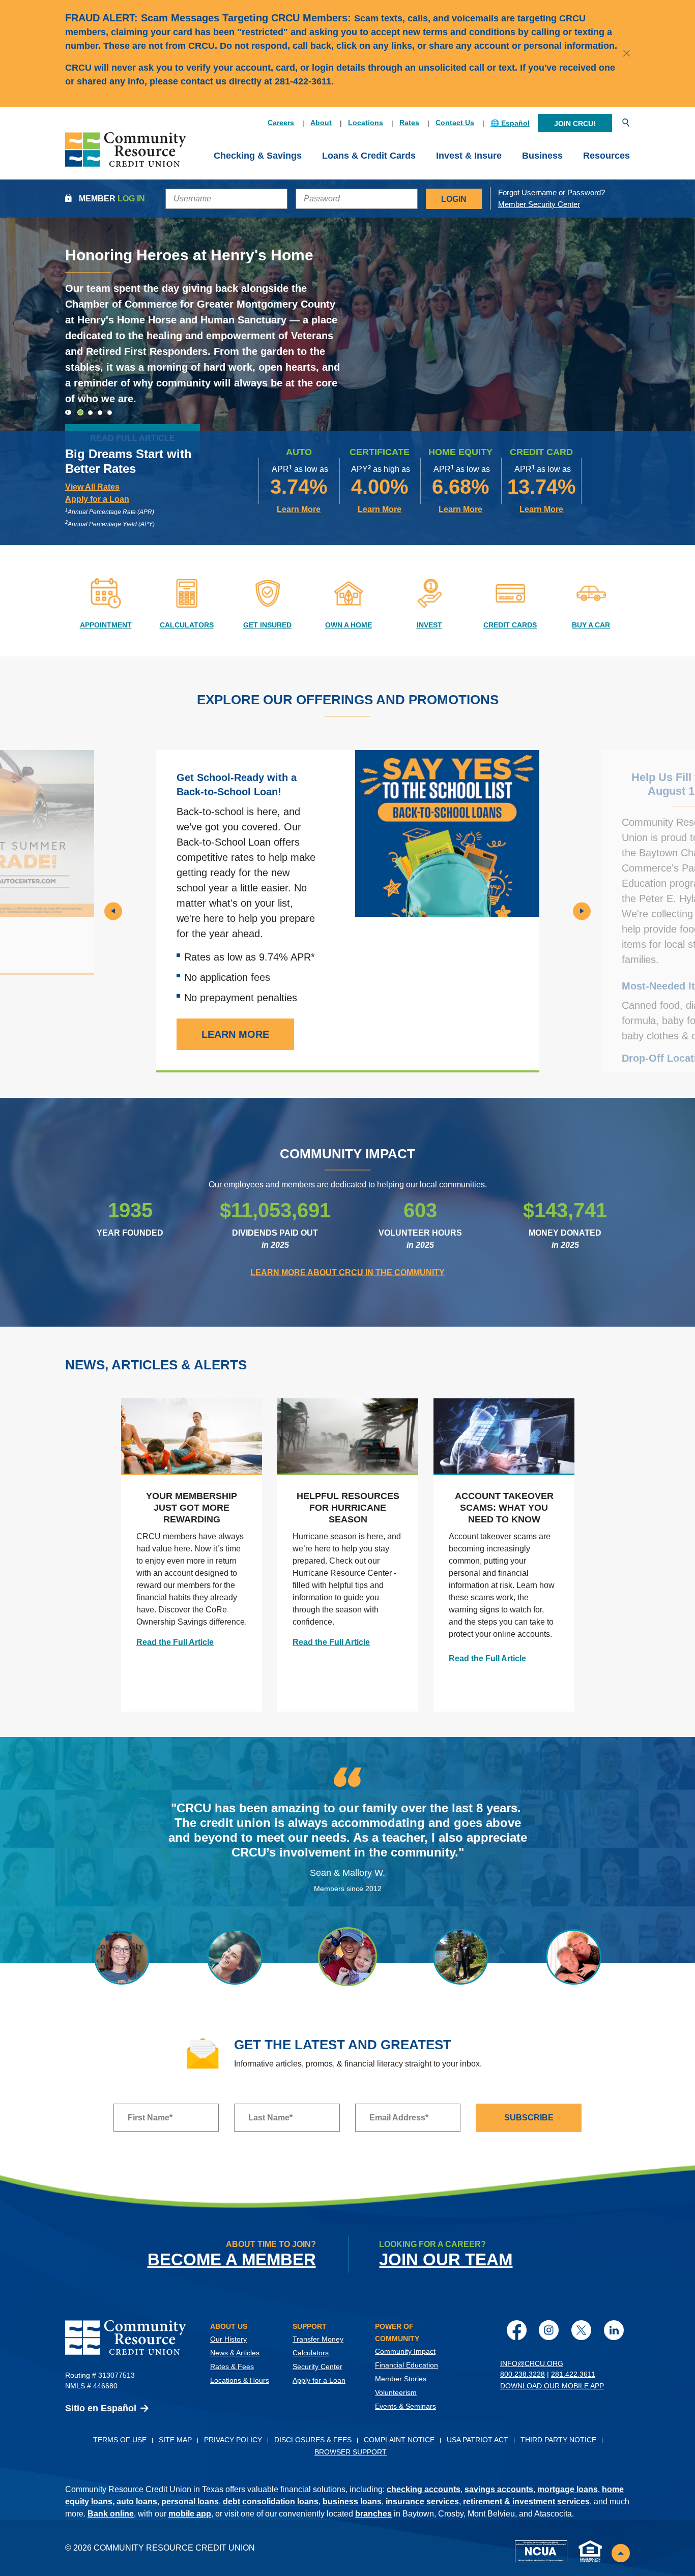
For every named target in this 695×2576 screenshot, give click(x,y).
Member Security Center (539, 204)
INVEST (429, 625)
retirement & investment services (526, 2502)
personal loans (190, 2502)
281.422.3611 (573, 2374)
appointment (106, 625)
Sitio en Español (101, 2408)
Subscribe (529, 2118)
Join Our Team (446, 2259)
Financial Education (407, 2365)
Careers (281, 123)
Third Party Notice (558, 2440)
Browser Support (351, 2452)
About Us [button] (229, 2326)
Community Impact (405, 2351)
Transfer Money (318, 2339)
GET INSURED (267, 625)
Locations (366, 123)
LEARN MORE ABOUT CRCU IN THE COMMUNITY (347, 1272)
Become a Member (232, 2259)
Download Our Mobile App (552, 2386)
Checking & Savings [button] (258, 156)
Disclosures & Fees (313, 2440)
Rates (409, 123)
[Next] (582, 911)
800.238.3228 (523, 2374)
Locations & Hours (240, 2380)
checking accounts (424, 2489)
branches (373, 2514)
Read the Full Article (175, 1642)
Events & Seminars (406, 2406)
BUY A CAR (591, 625)
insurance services (422, 2502)
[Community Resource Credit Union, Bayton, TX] (126, 156)
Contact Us (455, 123)
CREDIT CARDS (510, 625)
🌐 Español (510, 123)
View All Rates (92, 487)
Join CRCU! (575, 124)
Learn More (299, 509)
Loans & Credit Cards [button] (369, 156)
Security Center (317, 2367)
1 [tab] (80, 413)
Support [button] (310, 2326)
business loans (352, 2502)
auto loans (137, 2502)
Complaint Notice (399, 2440)
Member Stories (401, 2379)
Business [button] (542, 156)
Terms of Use (120, 2440)
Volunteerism (396, 2392)
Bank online (111, 2514)
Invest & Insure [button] (469, 156)
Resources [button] (606, 156)
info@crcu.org (532, 2363)
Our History (228, 2339)
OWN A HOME (349, 625)
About (321, 123)
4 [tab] (110, 413)
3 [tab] (100, 413)
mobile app (190, 2514)
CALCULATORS (187, 625)
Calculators (311, 2353)
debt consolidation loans (271, 2502)
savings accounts (499, 2489)
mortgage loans (568, 2489)
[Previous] (113, 911)
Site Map (175, 2440)
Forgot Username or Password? (552, 192)
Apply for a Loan (319, 2380)
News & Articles (235, 2353)
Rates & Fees (232, 2367)
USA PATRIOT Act (477, 2440)
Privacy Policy (233, 2440)
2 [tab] (90, 412)
